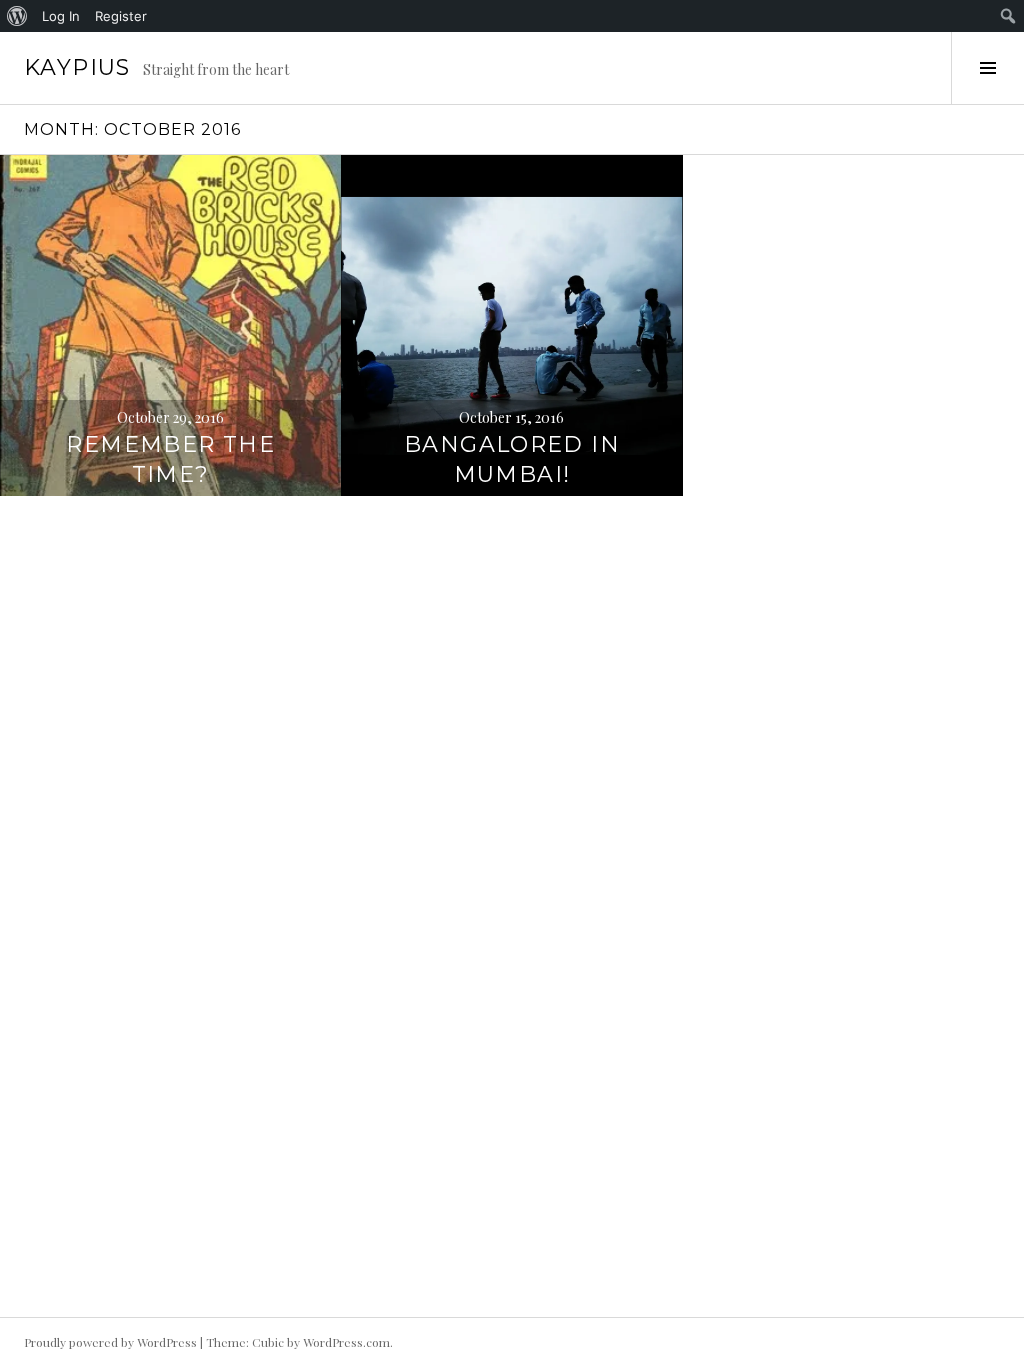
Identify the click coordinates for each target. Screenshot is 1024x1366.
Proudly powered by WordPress (110, 1342)
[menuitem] (17, 16)
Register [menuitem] (121, 16)
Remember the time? (170, 459)
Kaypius (77, 67)
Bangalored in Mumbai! (512, 459)
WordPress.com (346, 1342)
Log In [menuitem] (61, 16)
